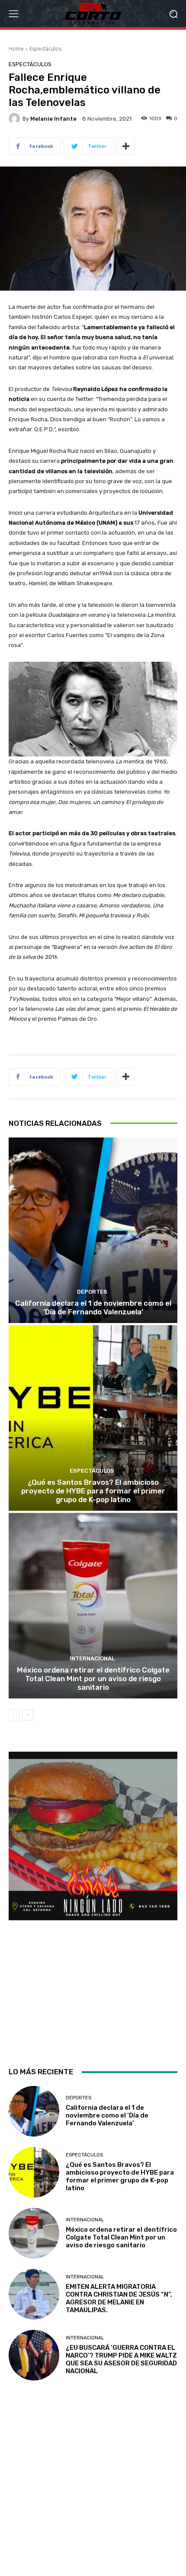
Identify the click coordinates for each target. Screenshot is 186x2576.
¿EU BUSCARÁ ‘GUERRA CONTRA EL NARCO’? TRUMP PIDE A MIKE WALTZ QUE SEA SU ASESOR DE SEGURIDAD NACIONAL (121, 2359)
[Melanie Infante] (16, 119)
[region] (93, 1902)
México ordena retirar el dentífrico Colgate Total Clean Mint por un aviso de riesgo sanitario (93, 1679)
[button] (173, 14)
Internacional (92, 1658)
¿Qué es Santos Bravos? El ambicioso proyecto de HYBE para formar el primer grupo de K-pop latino (93, 1491)
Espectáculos (45, 49)
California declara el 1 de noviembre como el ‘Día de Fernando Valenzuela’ (93, 1307)
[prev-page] (14, 1715)
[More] (126, 146)
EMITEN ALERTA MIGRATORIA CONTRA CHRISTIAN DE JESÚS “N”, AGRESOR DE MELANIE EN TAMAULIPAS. (119, 2298)
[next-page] (28, 1715)
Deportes (92, 1292)
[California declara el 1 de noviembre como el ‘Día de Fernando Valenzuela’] (93, 1230)
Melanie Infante (53, 119)
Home (16, 49)
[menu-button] (13, 14)
